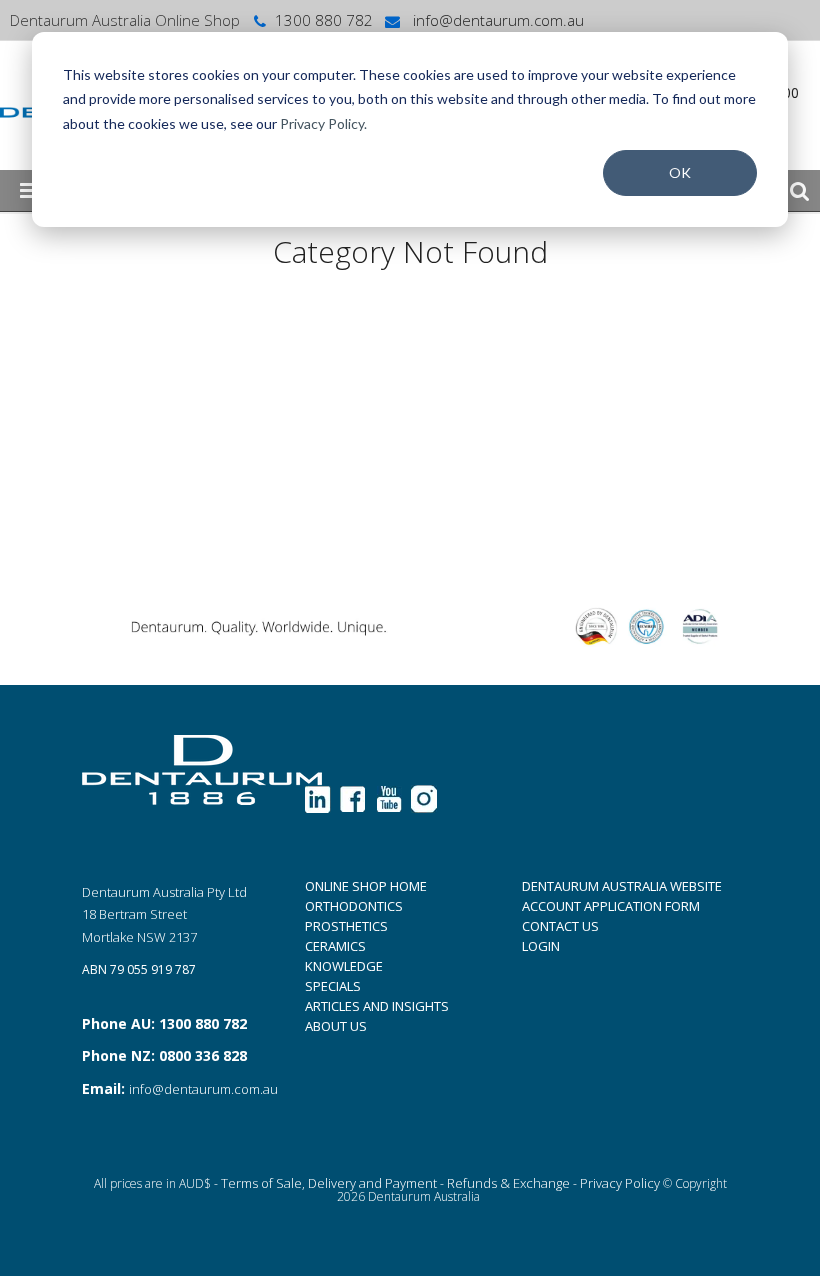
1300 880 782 (324, 20)
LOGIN (541, 946)
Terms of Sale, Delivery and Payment (329, 1183)
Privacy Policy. (323, 123)
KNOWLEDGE (344, 966)
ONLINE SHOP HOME (366, 886)
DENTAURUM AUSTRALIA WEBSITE (622, 886)
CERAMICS (335, 946)
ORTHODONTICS (354, 906)
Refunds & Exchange (508, 1183)
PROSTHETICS (346, 926)
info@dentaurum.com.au (496, 20)
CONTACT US (560, 926)
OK (680, 172)
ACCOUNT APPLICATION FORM (611, 906)
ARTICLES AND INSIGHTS (377, 1006)
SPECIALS (333, 986)
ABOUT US (336, 1026)
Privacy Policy (620, 1183)
